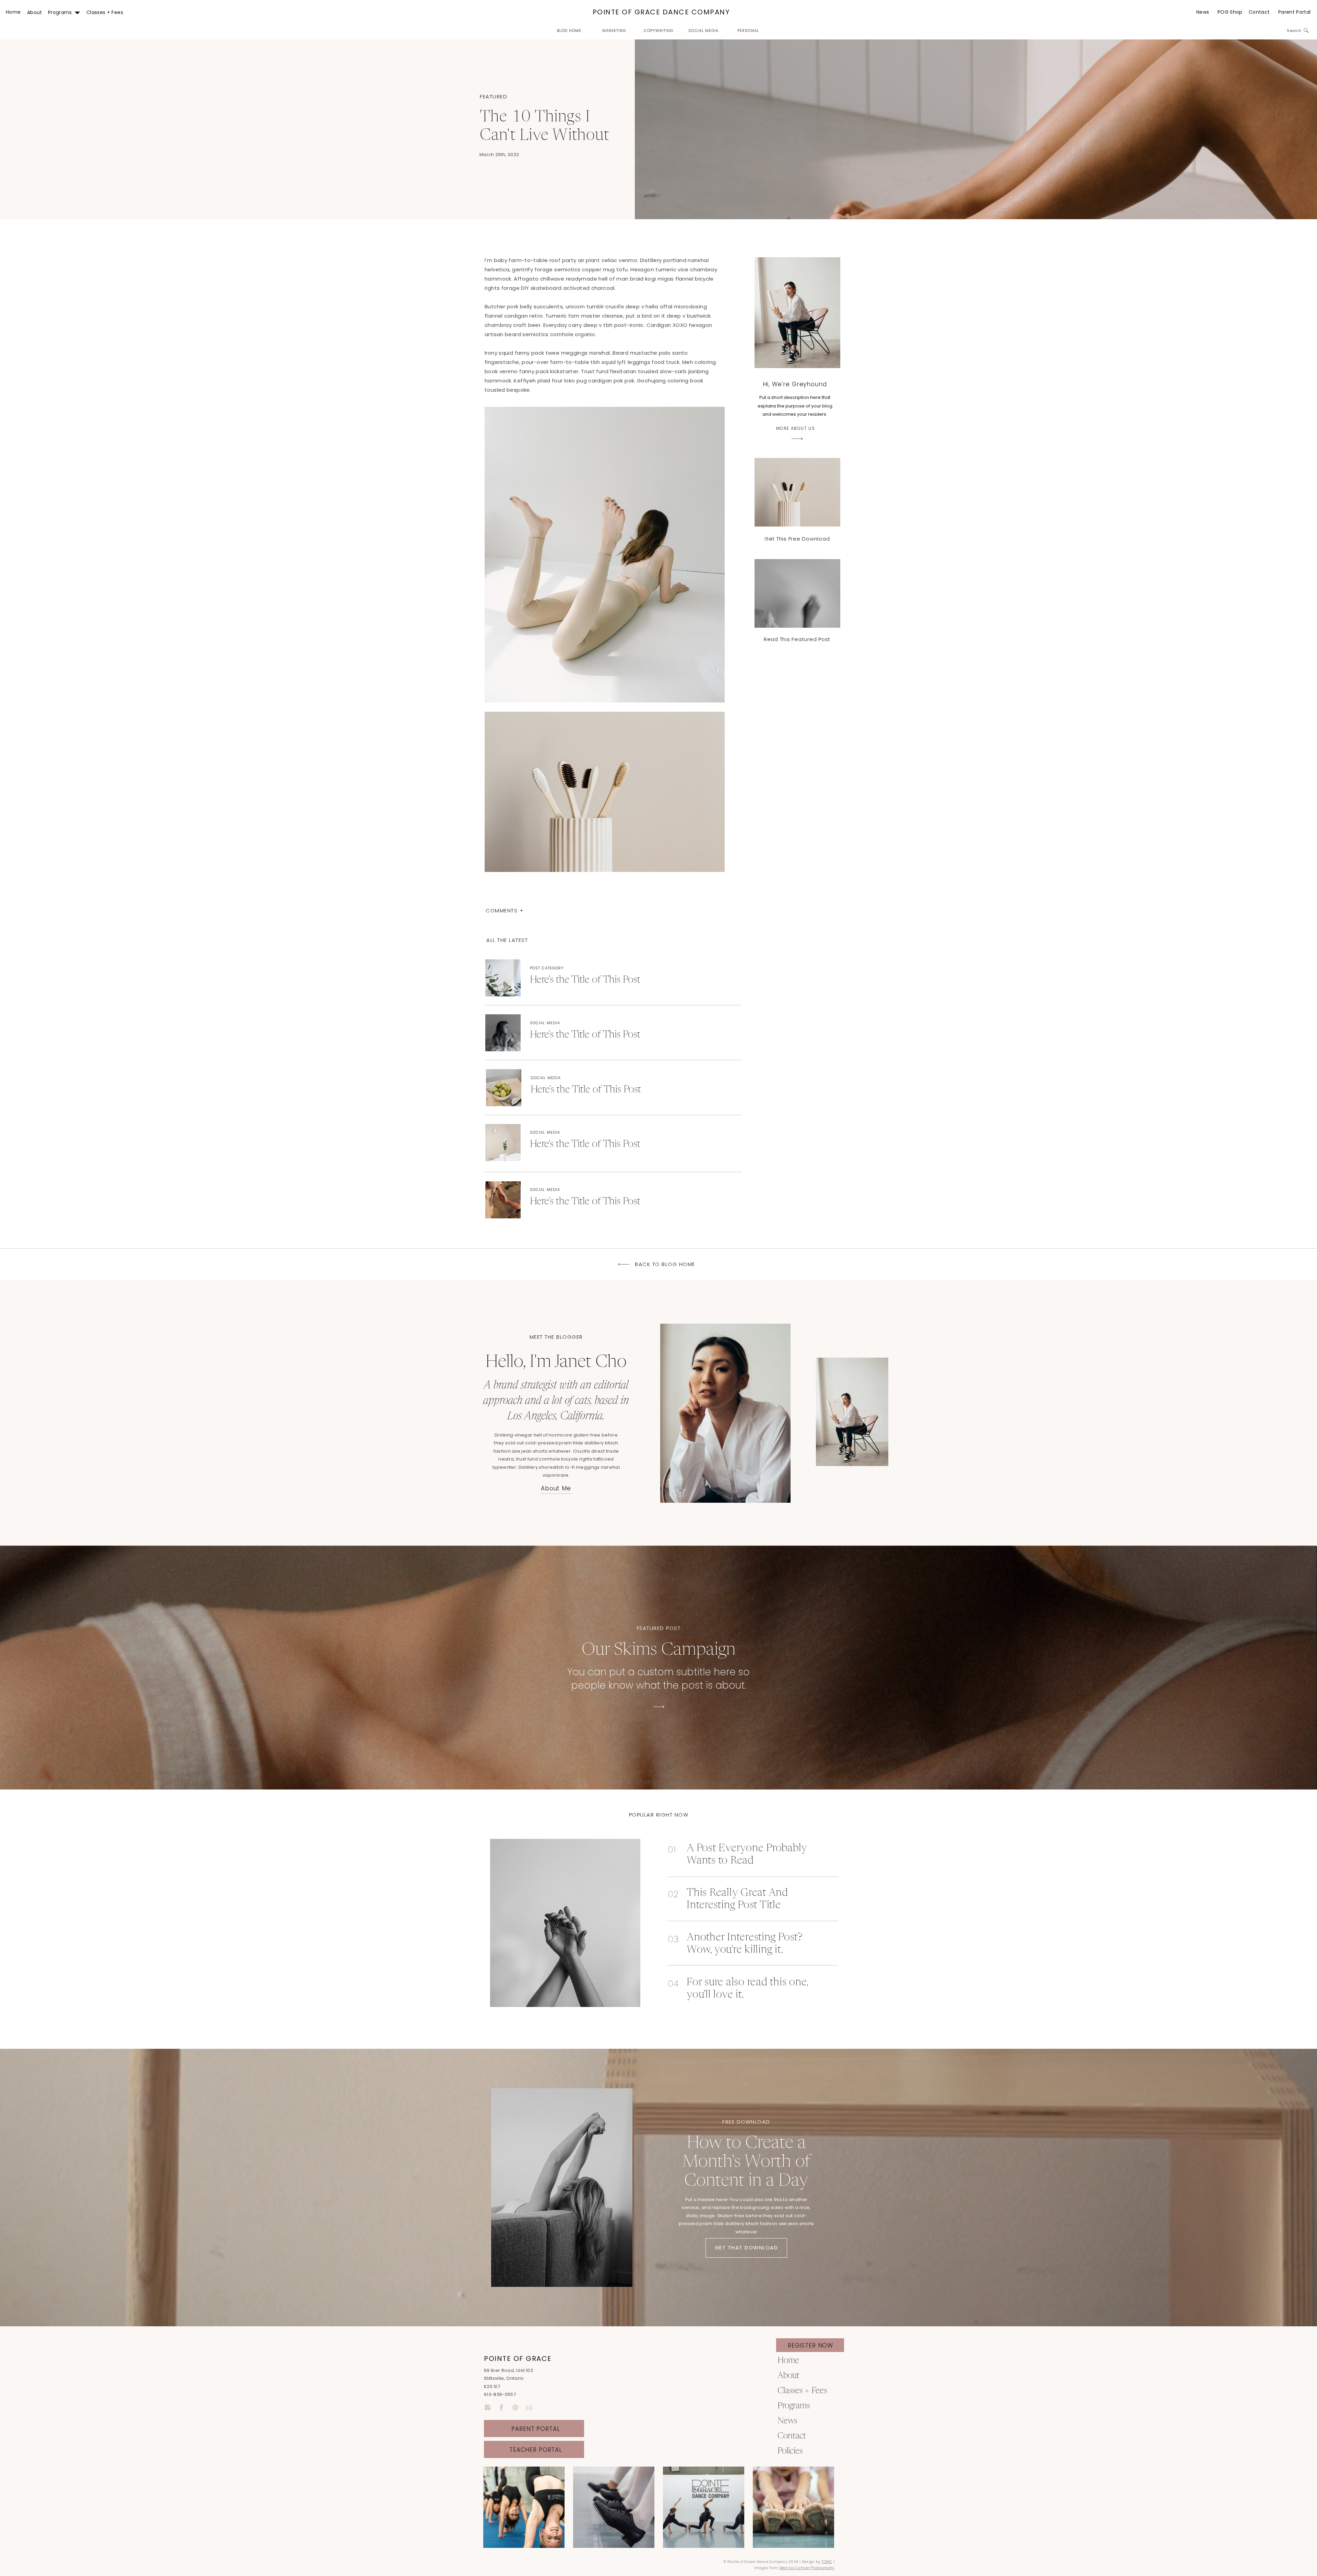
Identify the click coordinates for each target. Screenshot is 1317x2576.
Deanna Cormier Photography (807, 2568)
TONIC (827, 2562)
